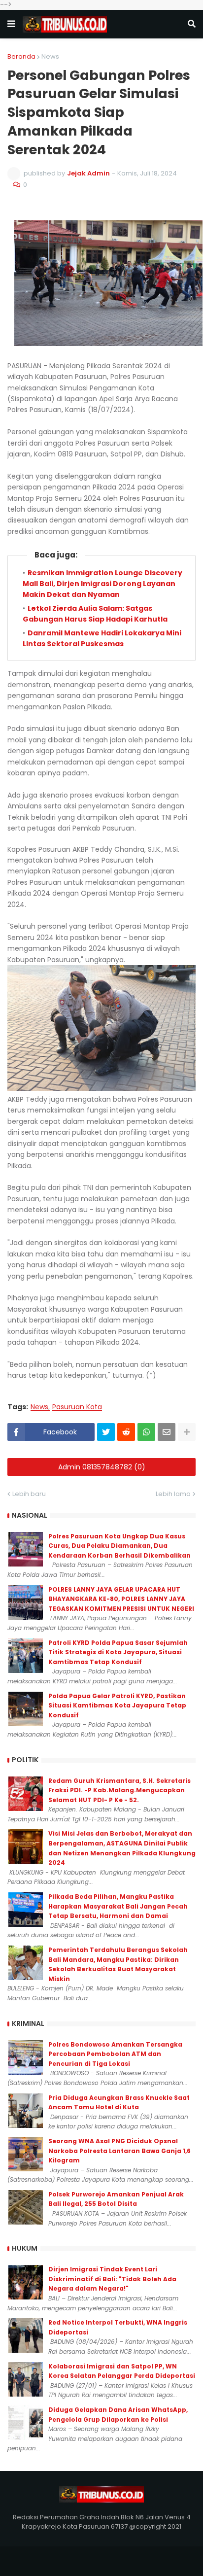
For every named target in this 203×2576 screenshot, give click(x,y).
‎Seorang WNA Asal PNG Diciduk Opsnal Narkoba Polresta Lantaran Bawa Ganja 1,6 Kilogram (119, 2151)
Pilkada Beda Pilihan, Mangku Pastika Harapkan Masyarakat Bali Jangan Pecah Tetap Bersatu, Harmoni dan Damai (118, 1906)
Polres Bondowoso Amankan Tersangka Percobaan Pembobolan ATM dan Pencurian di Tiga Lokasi (115, 2054)
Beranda (21, 56)
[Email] (167, 1432)
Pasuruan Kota (77, 1407)
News (50, 56)
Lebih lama (173, 1494)
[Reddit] (126, 1432)
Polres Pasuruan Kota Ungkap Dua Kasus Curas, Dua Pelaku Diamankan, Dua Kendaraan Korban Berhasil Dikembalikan (119, 1546)
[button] (11, 24)
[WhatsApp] (146, 1432)
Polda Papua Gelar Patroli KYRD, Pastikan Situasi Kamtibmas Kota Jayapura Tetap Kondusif (117, 1706)
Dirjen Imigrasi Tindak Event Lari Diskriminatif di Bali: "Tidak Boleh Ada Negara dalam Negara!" (112, 2279)
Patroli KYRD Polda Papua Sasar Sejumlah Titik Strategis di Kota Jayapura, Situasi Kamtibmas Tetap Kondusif (118, 1652)
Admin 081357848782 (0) (102, 1467)
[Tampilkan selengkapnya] (187, 1432)
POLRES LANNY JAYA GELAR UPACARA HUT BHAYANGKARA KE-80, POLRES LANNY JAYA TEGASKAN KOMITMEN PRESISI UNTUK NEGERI (121, 1599)
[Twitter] (106, 1432)
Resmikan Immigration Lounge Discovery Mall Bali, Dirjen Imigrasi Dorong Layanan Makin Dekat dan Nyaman (102, 584)
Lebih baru (29, 1494)
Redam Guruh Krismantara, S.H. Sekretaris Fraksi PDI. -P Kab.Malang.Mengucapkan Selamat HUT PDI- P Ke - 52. (119, 1790)
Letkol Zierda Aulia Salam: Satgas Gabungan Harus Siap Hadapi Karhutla (95, 614)
